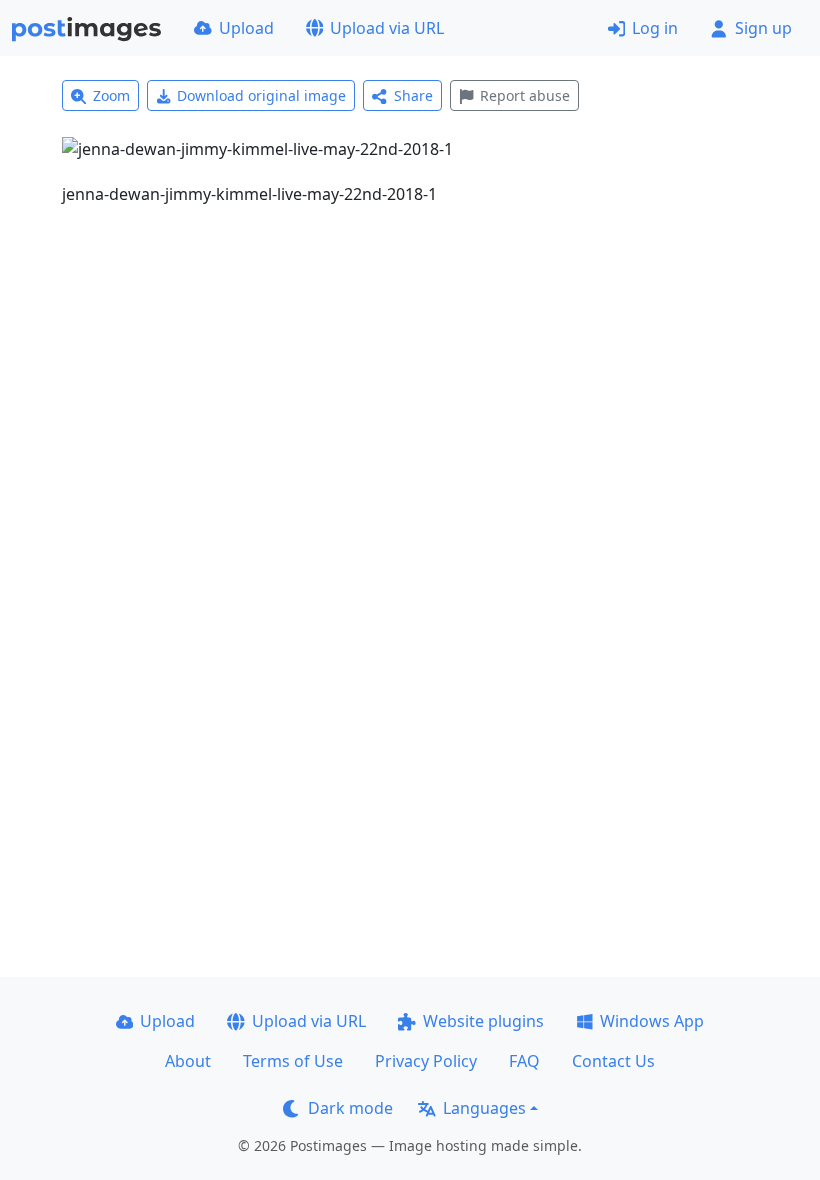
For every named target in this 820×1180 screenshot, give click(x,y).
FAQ (524, 1061)
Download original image (261, 95)
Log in (655, 28)
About (188, 1061)
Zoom (111, 95)
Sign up (763, 28)
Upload (246, 28)
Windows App (652, 1021)
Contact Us (613, 1061)
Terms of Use (293, 1061)
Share (413, 95)
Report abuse (525, 95)
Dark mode (350, 1108)
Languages (484, 1108)
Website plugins (483, 1021)
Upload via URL (387, 28)
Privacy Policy (426, 1061)
